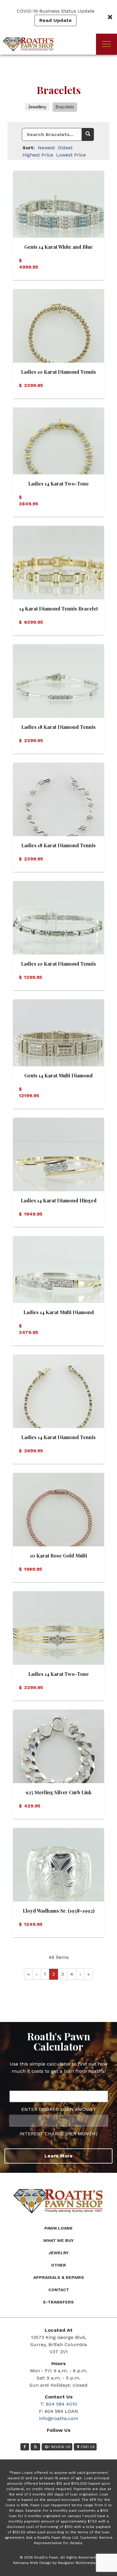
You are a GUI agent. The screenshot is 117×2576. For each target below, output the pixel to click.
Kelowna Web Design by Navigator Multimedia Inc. (58, 2563)
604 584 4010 (61, 2404)
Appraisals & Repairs (59, 2277)
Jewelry (59, 2253)
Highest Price (38, 155)
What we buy (58, 2240)
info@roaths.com (59, 2418)
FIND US (88, 2447)
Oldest (65, 148)
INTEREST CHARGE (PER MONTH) (58, 2134)
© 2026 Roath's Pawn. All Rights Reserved (58, 2557)
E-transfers (58, 2302)
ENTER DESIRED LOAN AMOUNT (59, 2109)
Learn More (58, 2156)
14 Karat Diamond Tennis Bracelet (58, 609)
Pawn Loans (58, 2228)
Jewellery (37, 107)
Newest (46, 148)
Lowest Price (71, 155)
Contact (59, 2290)
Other (58, 2265)
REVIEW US (61, 2447)
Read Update (55, 20)
